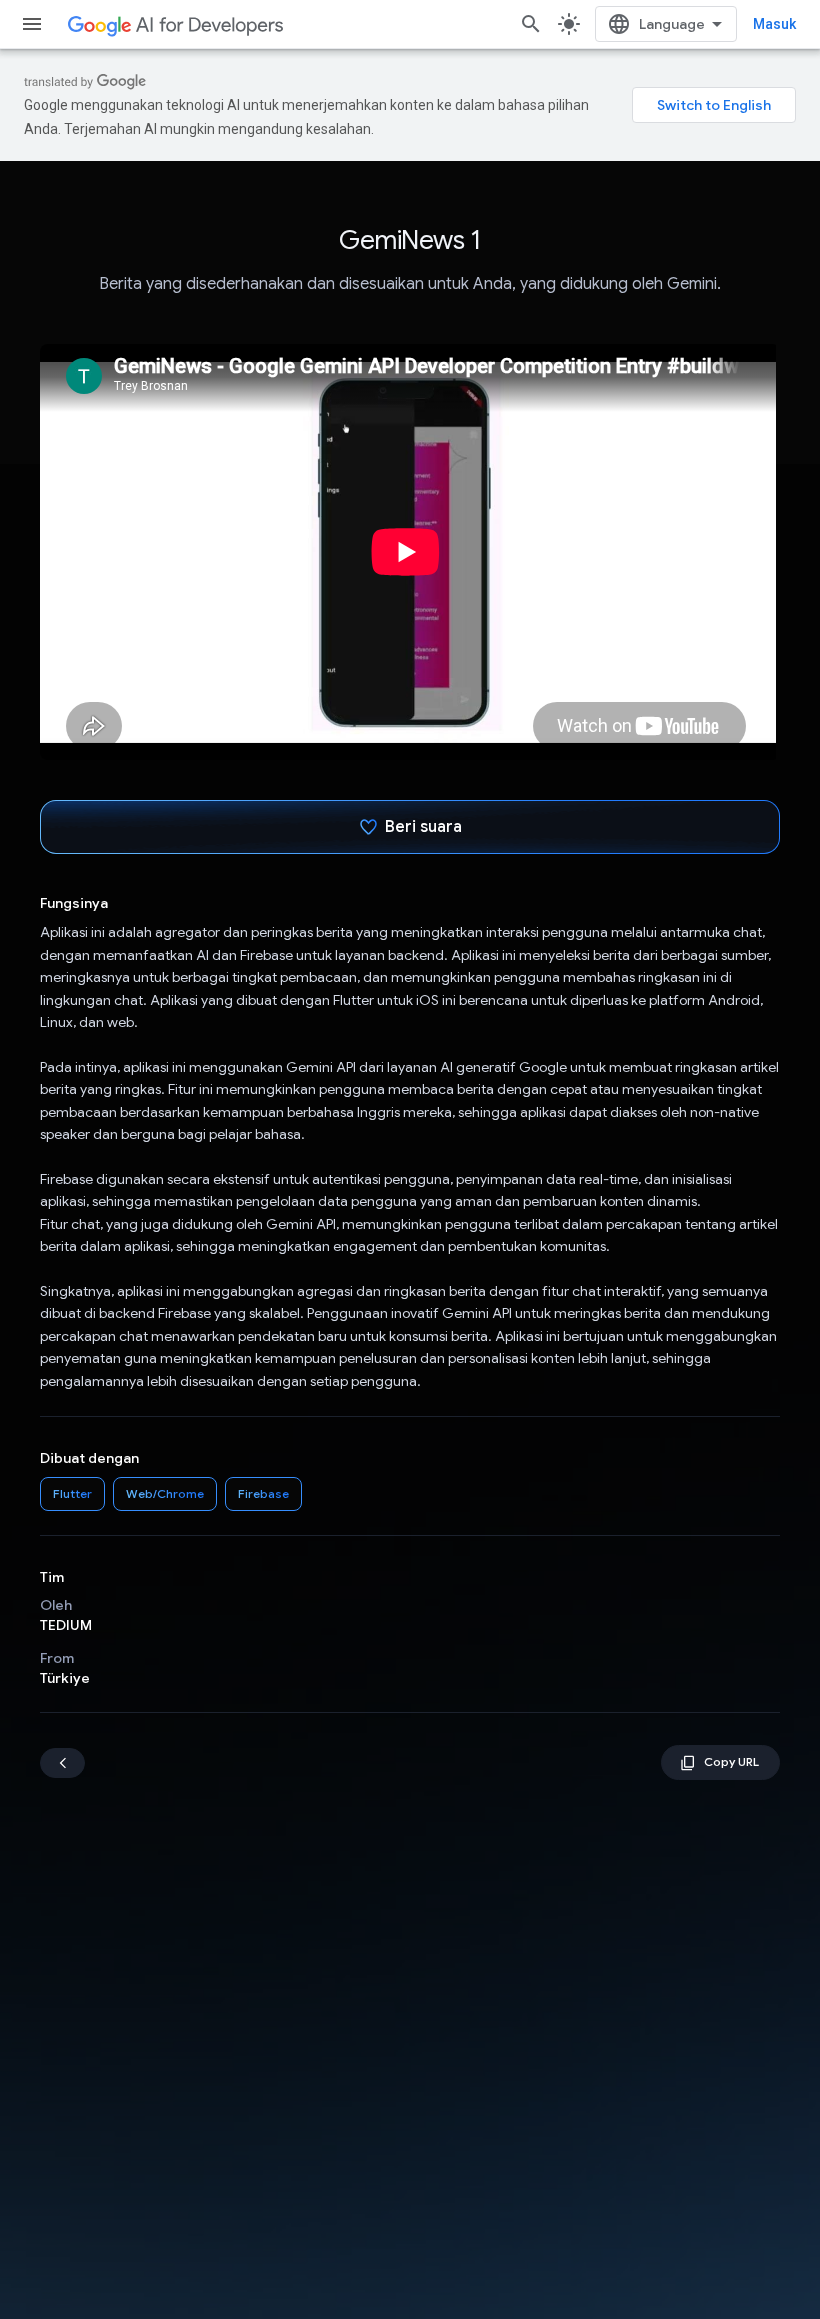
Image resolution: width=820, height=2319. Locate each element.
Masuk (774, 24)
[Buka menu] (32, 24)
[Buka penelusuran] (531, 24)
